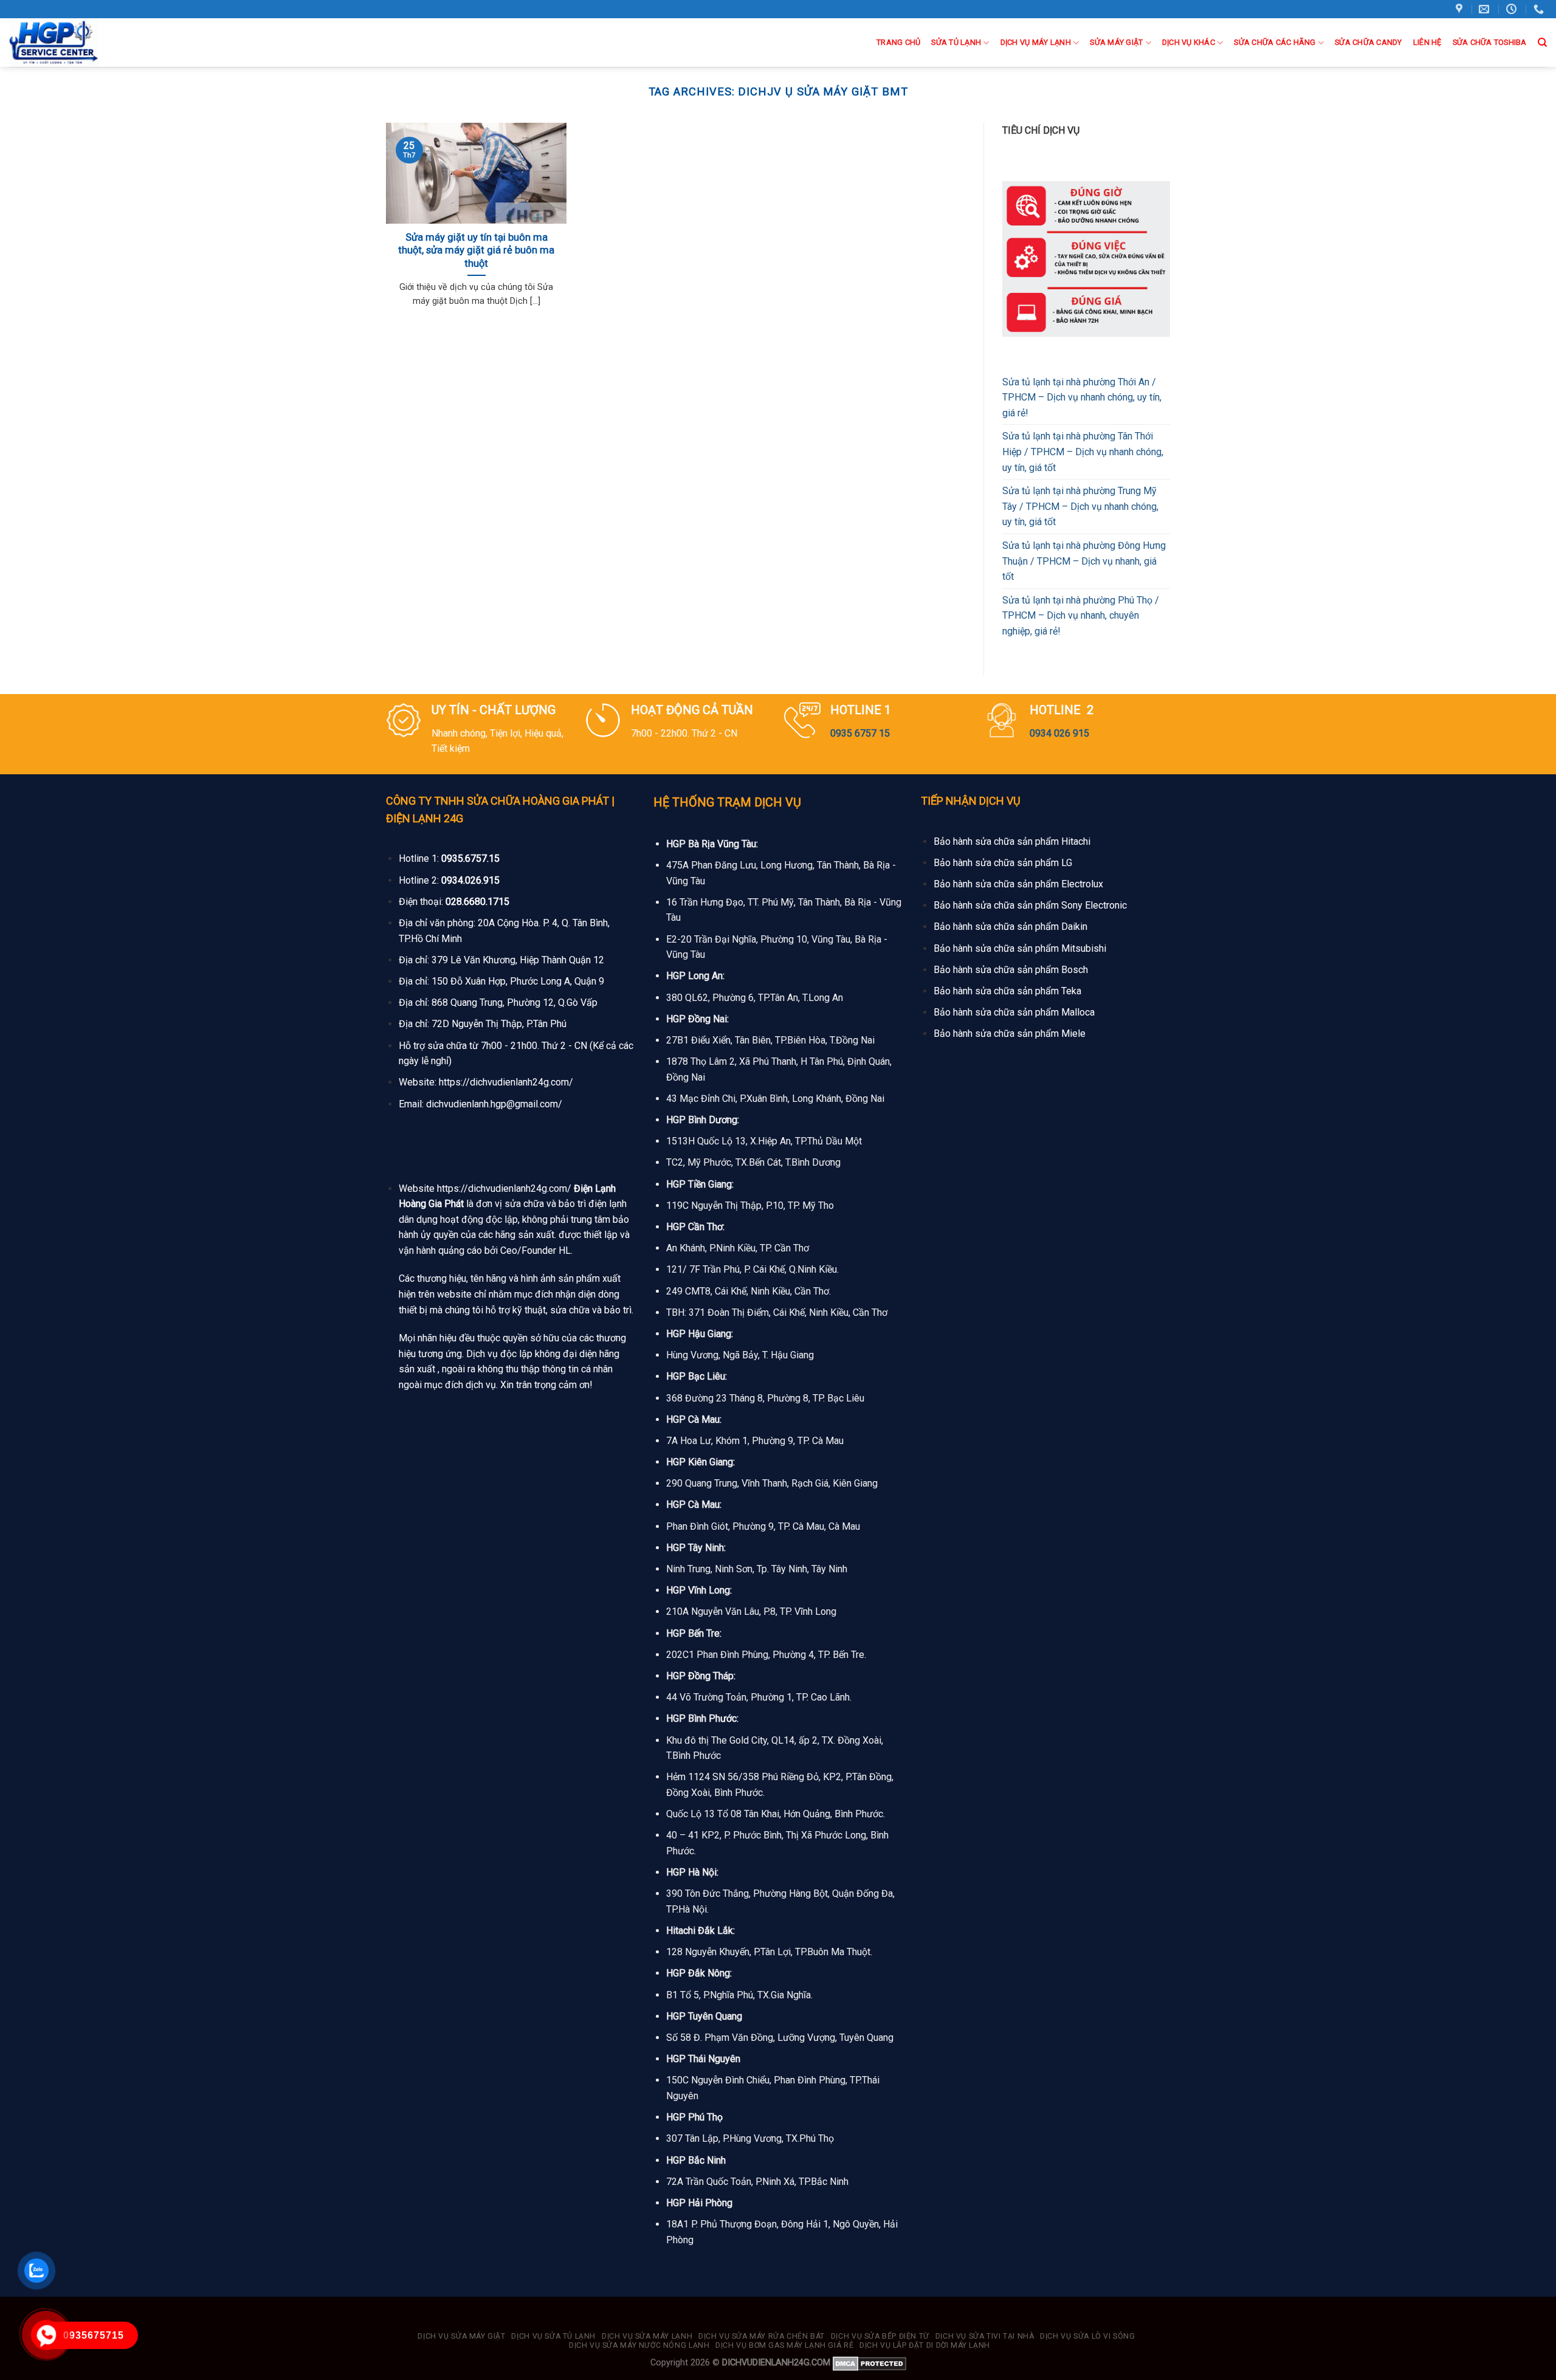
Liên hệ (1427, 42)
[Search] (1542, 43)
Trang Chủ (898, 42)
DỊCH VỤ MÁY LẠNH (1036, 42)
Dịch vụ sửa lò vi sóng (1087, 2336)
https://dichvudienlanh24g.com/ (506, 1082)
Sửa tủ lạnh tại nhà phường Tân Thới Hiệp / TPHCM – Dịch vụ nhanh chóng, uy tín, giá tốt (1083, 452)
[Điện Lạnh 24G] (72, 43)
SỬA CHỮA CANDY (1368, 42)
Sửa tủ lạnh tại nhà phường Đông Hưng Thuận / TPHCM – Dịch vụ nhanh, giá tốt (1084, 561)
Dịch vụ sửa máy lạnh (647, 2336)
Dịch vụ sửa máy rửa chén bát (762, 2336)
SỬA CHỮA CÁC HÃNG (1275, 42)
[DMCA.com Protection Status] (869, 2363)
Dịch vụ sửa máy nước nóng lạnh (639, 2345)
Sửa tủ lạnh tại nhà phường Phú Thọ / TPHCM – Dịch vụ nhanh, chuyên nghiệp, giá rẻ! (1081, 616)
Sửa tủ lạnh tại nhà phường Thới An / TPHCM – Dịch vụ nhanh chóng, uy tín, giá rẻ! (1082, 397)
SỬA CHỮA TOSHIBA (1490, 42)
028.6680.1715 (477, 902)
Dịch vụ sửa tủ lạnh (553, 2336)
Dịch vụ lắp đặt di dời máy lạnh (925, 2345)
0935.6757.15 (470, 858)
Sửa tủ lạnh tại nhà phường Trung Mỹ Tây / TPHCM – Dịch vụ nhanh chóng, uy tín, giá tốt (1080, 506)
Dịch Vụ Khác (1189, 42)
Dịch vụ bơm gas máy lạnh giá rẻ (784, 2345)
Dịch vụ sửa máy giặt (461, 2336)
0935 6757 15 (860, 733)
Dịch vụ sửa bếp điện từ (880, 2336)
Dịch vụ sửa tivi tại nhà (985, 2336)
